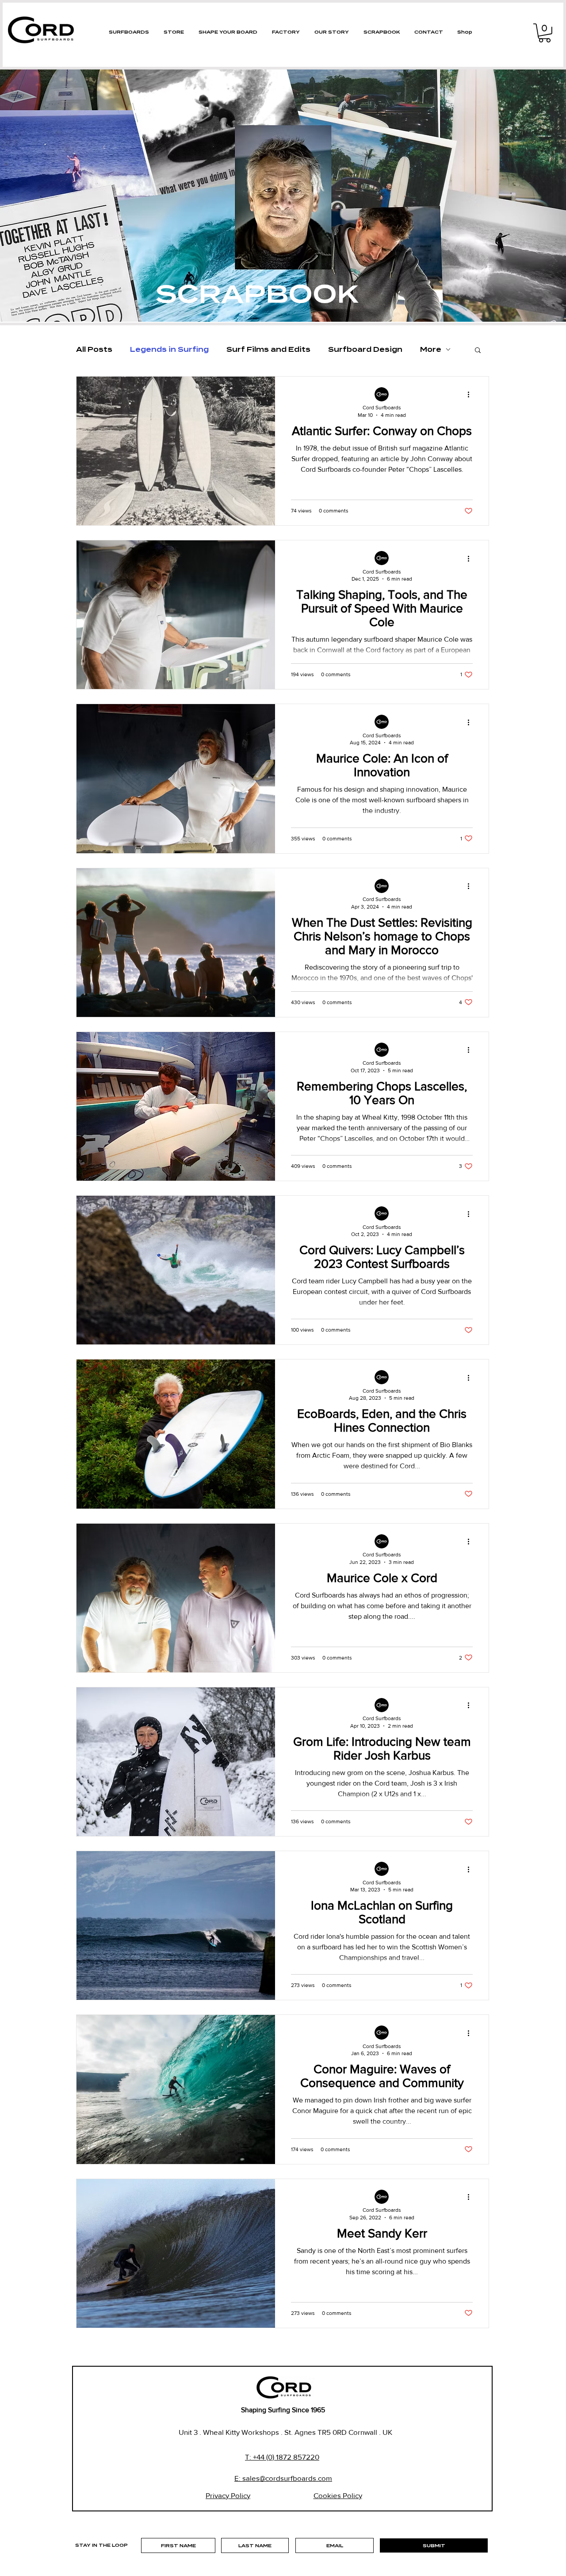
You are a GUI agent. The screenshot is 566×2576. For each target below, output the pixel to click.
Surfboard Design (365, 350)
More (431, 350)
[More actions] (471, 395)
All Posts (94, 350)
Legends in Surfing (169, 350)
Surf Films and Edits (268, 350)
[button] (545, 33)
